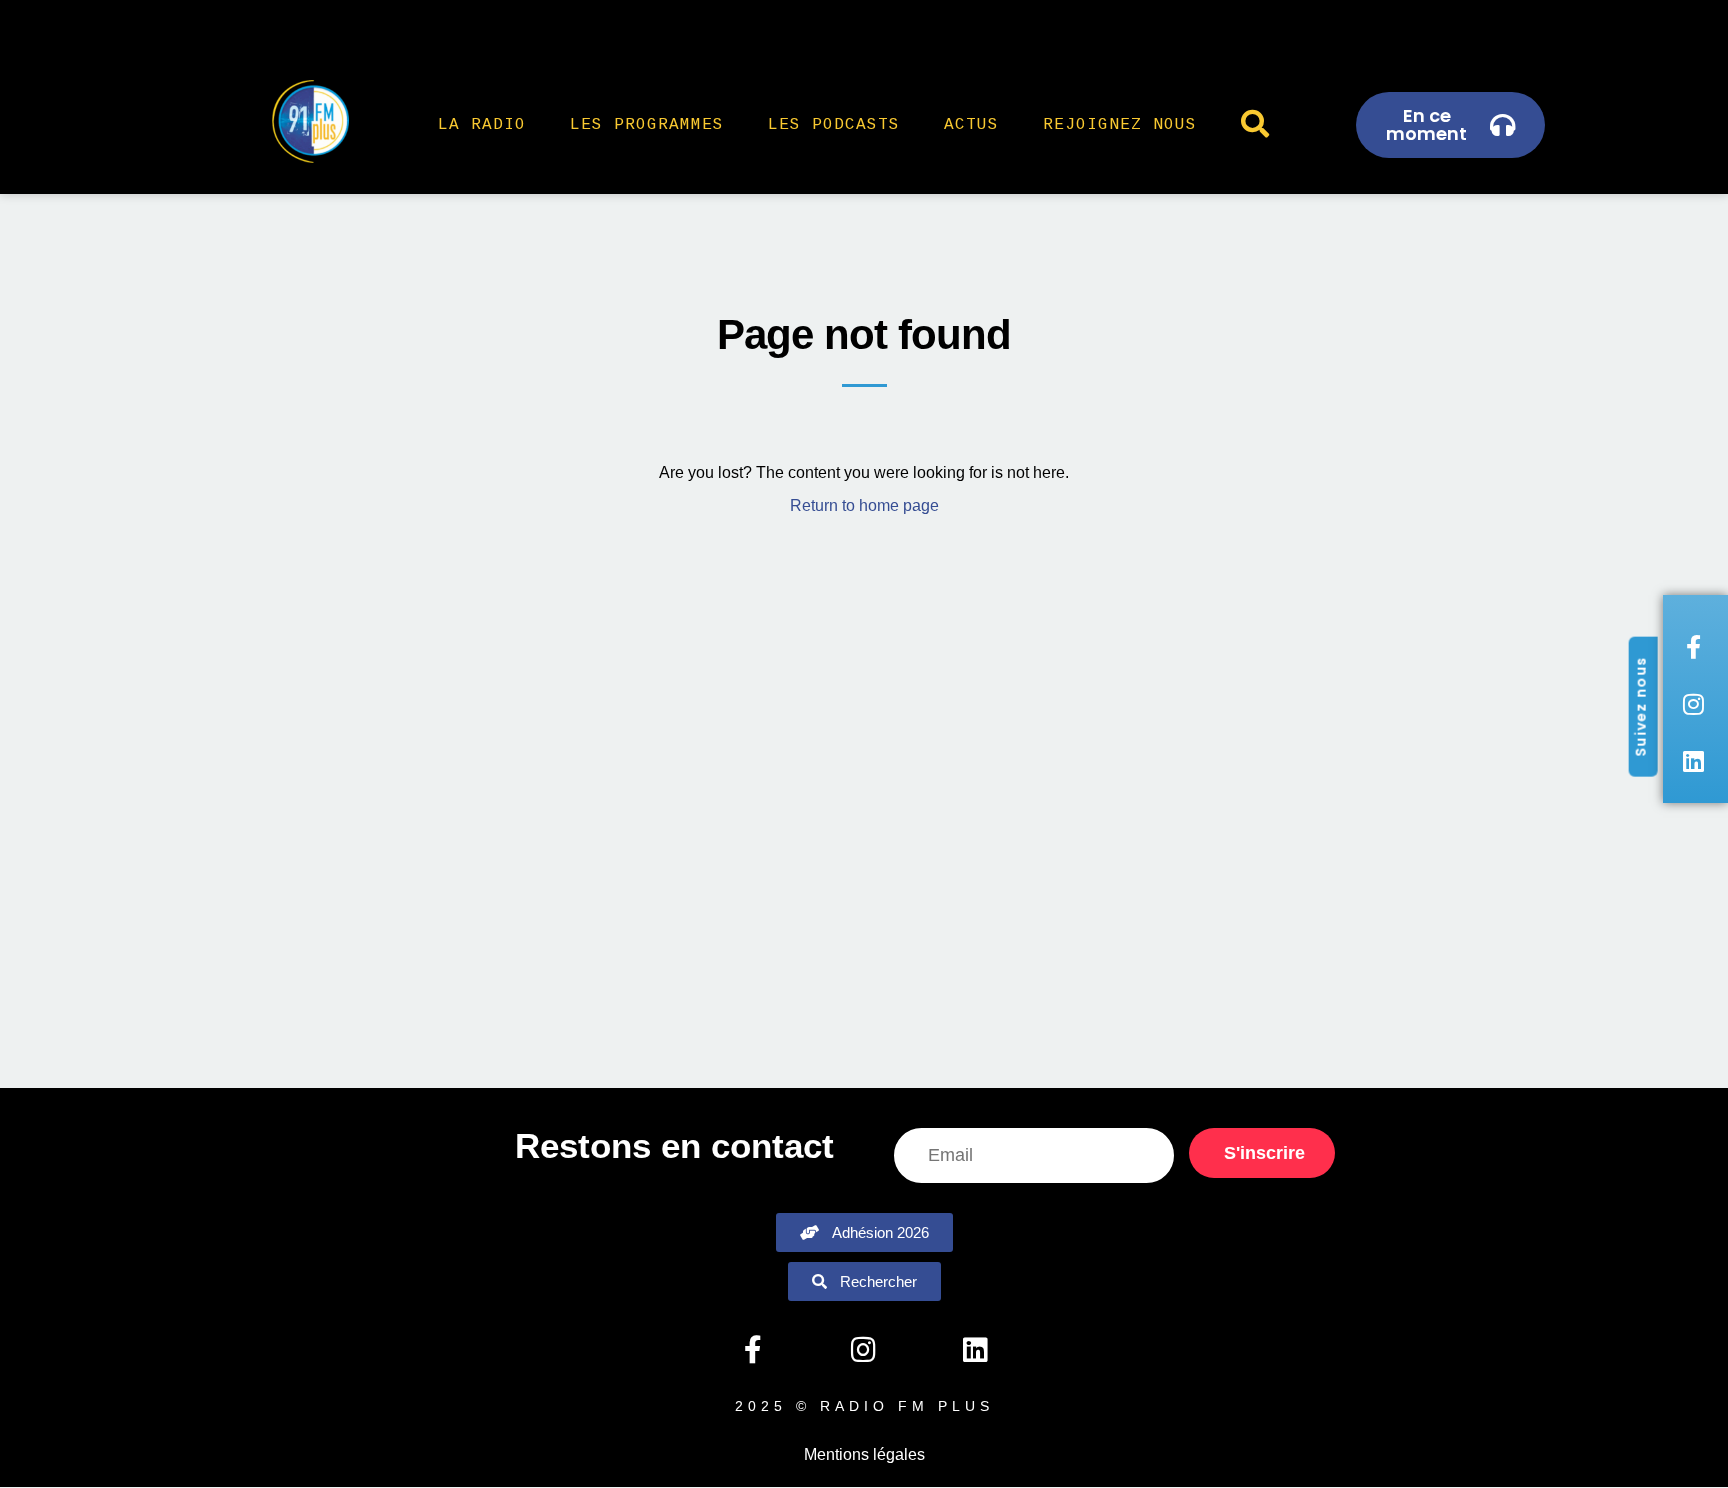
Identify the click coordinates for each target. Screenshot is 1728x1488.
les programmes (647, 125)
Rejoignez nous (1120, 125)
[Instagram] (864, 1350)
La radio (482, 125)
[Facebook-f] (752, 1350)
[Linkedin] (975, 1350)
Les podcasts (834, 125)
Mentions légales (864, 1454)
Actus (971, 125)
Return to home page (864, 505)
